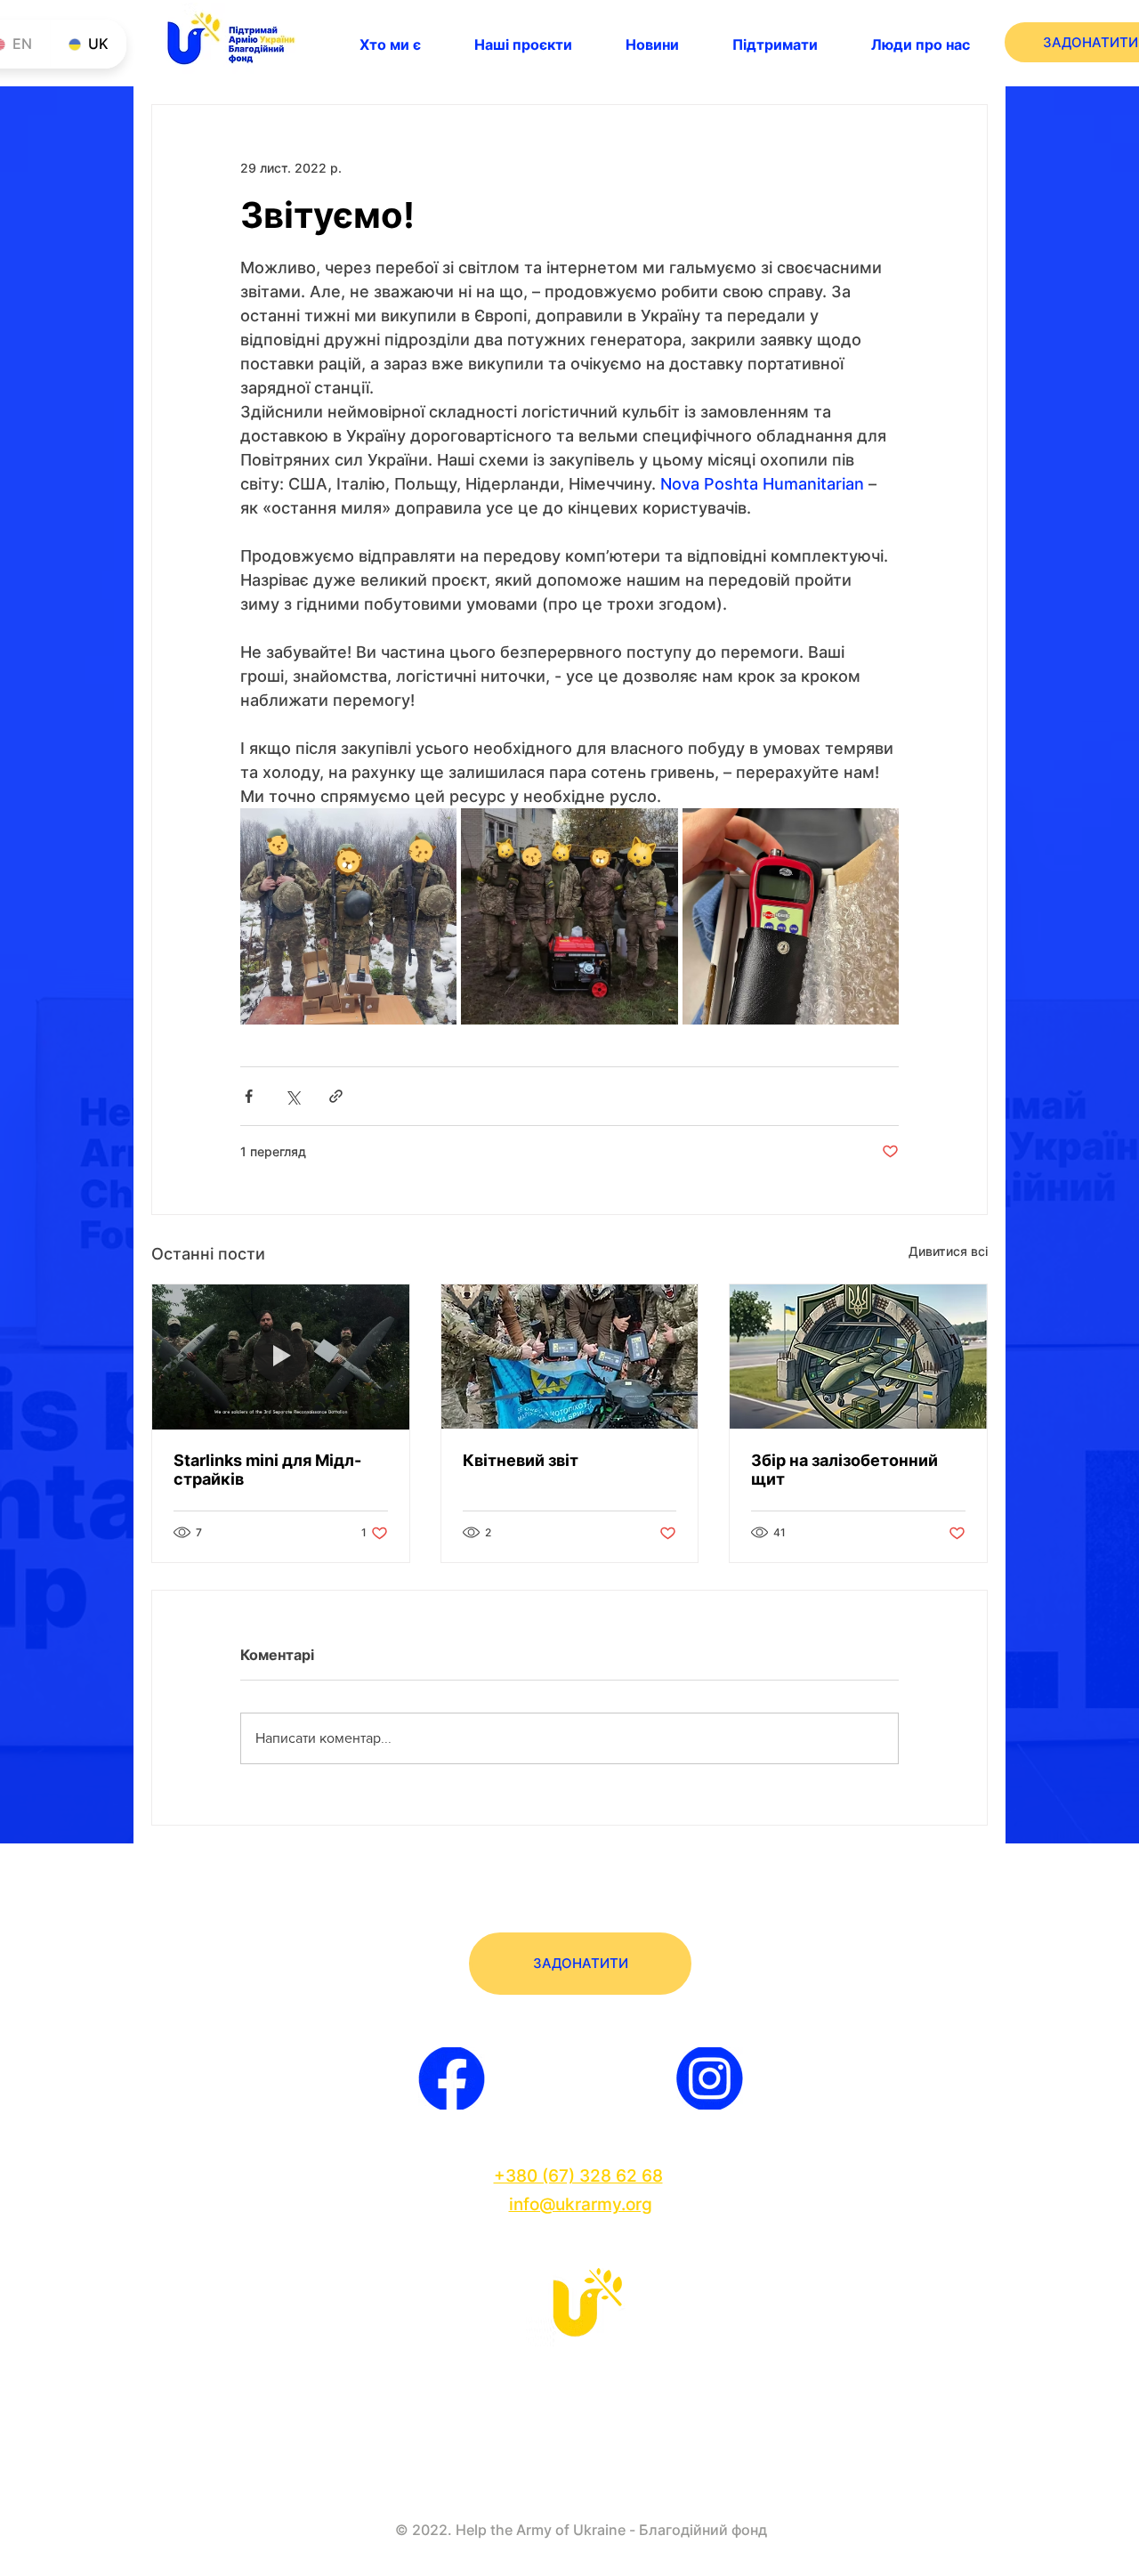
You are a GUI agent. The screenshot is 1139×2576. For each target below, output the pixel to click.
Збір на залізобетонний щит (844, 1470)
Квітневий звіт (521, 1460)
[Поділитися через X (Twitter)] (292, 1096)
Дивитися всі (948, 1251)
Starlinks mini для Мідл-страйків (267, 1470)
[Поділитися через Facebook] (249, 1096)
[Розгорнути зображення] (348, 916)
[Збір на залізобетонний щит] (858, 1357)
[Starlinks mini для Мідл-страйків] (281, 1357)
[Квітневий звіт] (570, 1357)
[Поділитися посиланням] (336, 1096)
